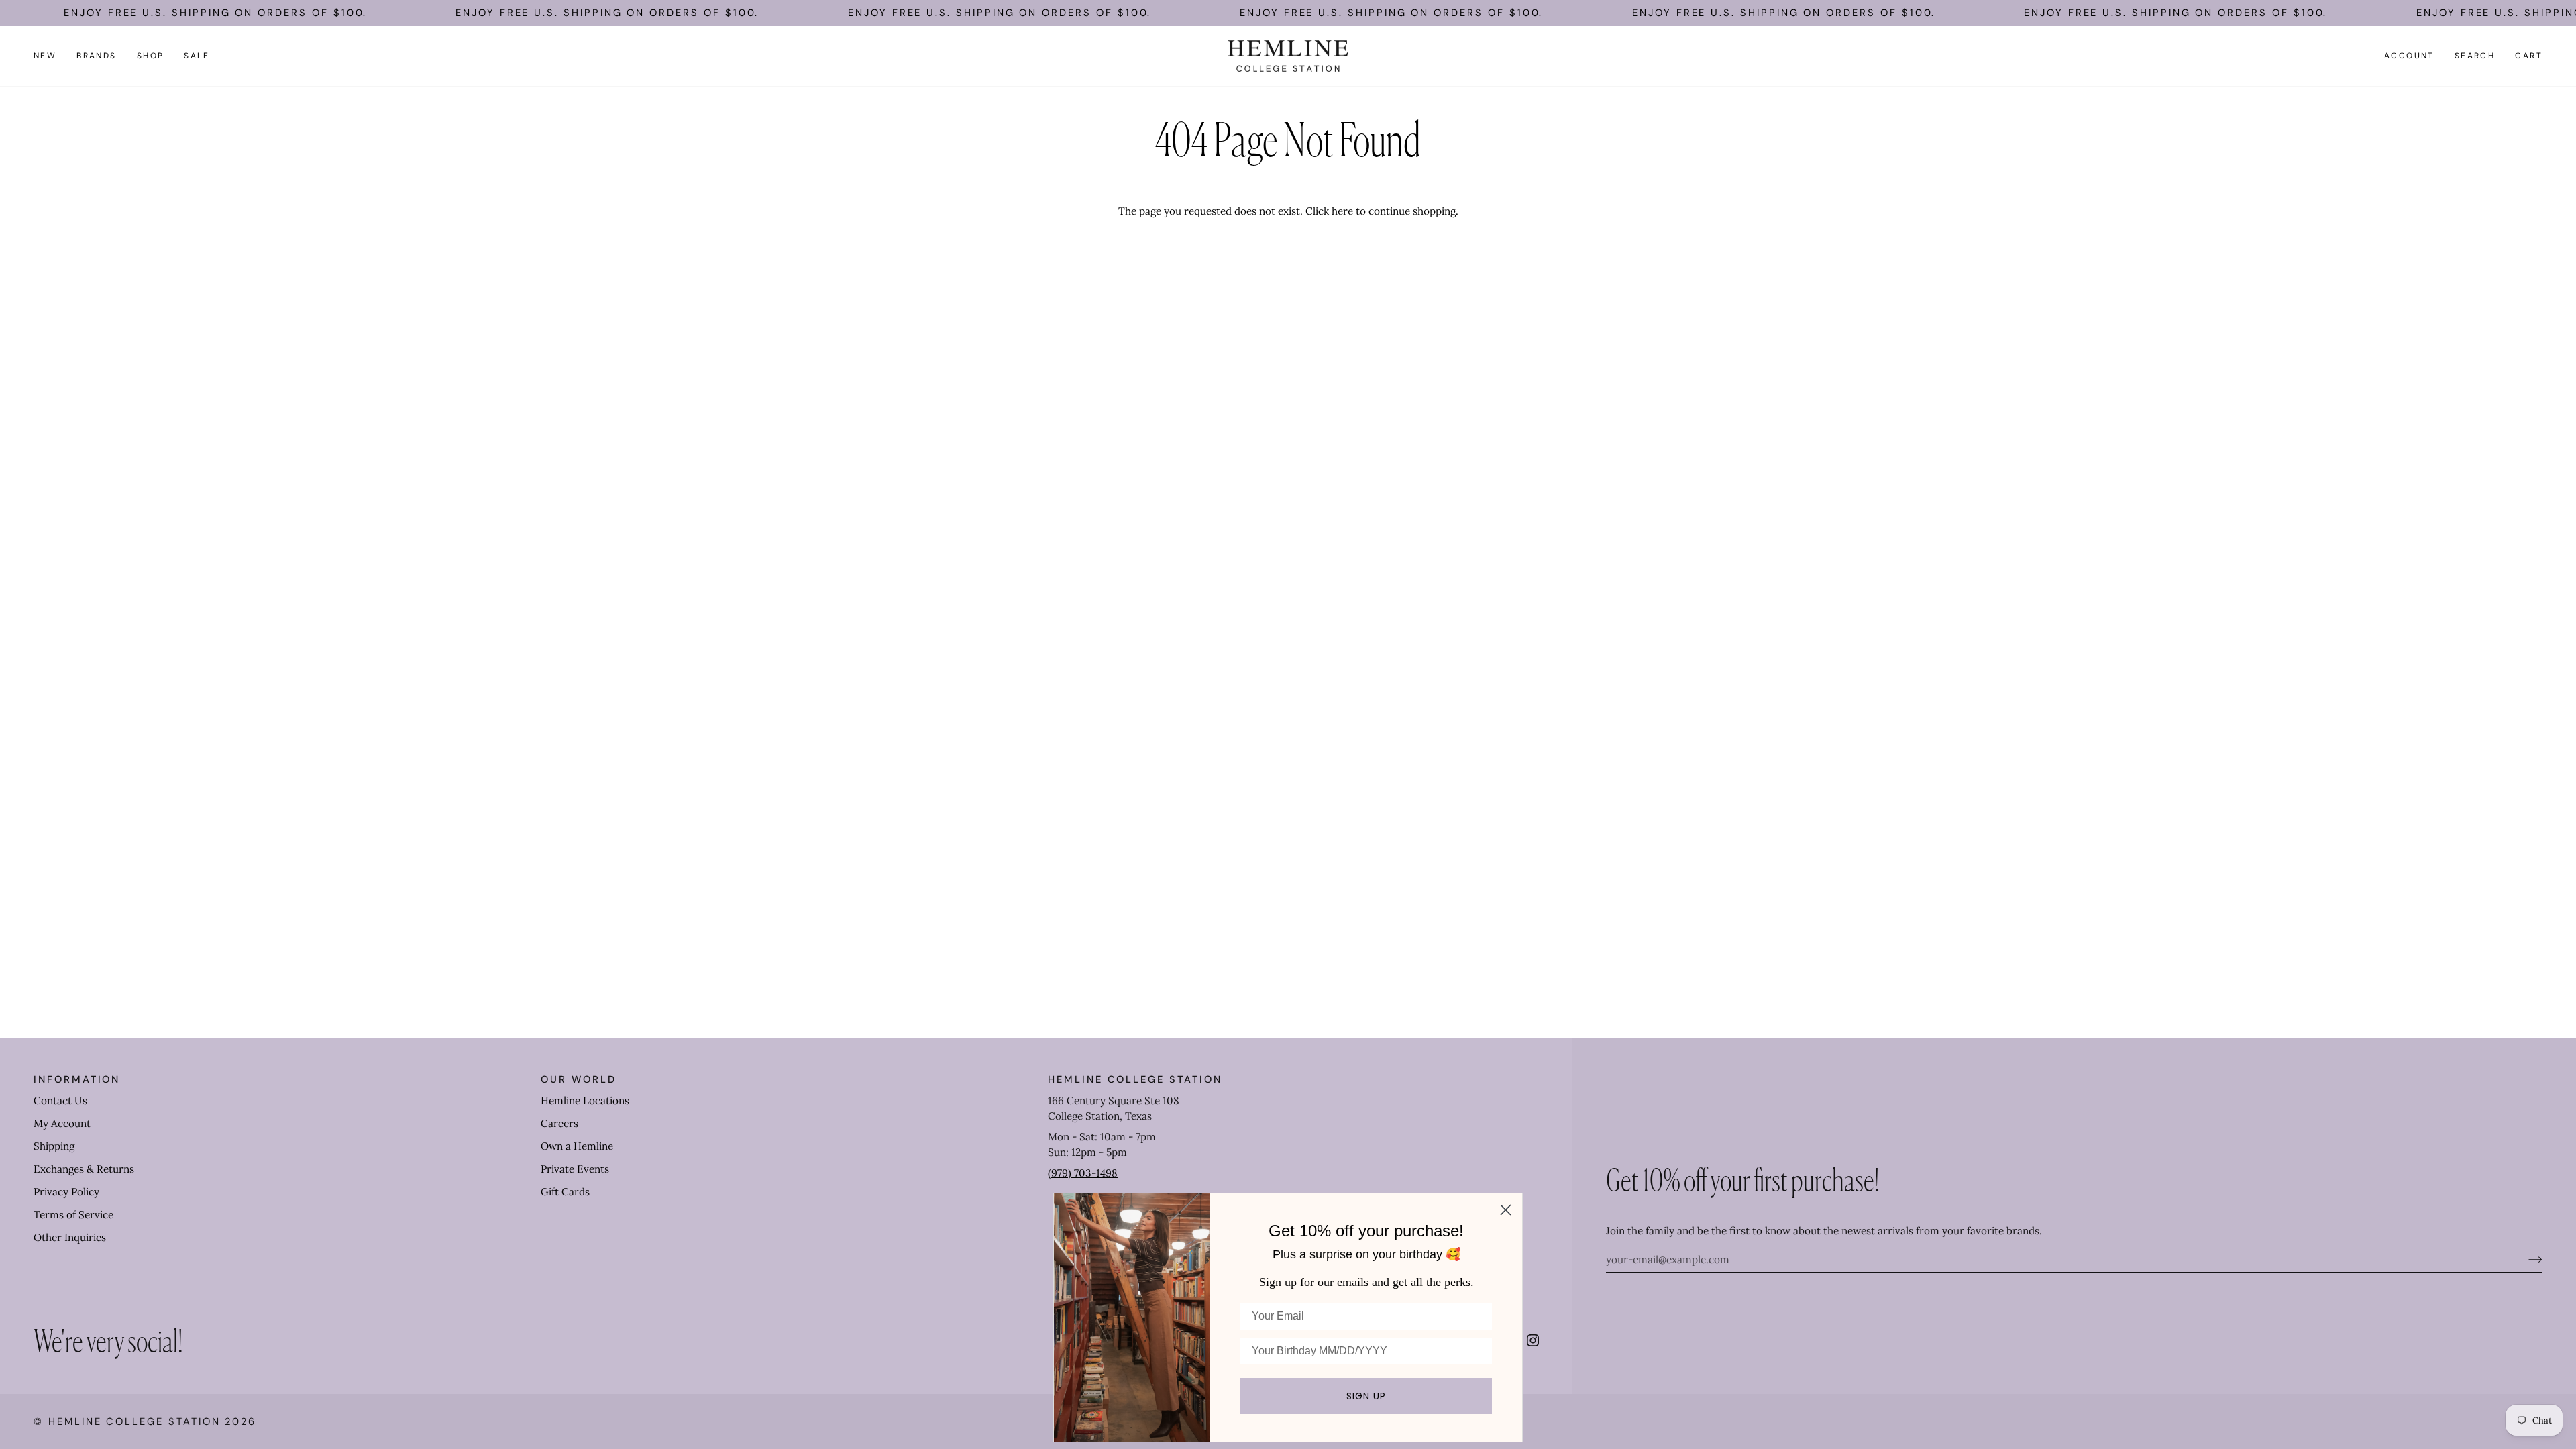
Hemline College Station (135, 1421)
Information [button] (77, 1079)
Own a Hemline (577, 1146)
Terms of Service (73, 1215)
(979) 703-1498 (1083, 1173)
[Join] (2525, 1259)
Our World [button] (578, 1079)
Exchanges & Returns (84, 1169)
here (1342, 211)
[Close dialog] (1506, 1210)
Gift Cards (565, 1192)
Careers (559, 1123)
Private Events (575, 1169)
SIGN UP (1366, 1396)
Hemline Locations (585, 1101)
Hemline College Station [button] (1135, 1079)
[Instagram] (1533, 1340)
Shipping (54, 1146)
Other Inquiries (70, 1237)
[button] (97, 56)
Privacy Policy (66, 1192)
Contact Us (60, 1101)
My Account (62, 1123)
